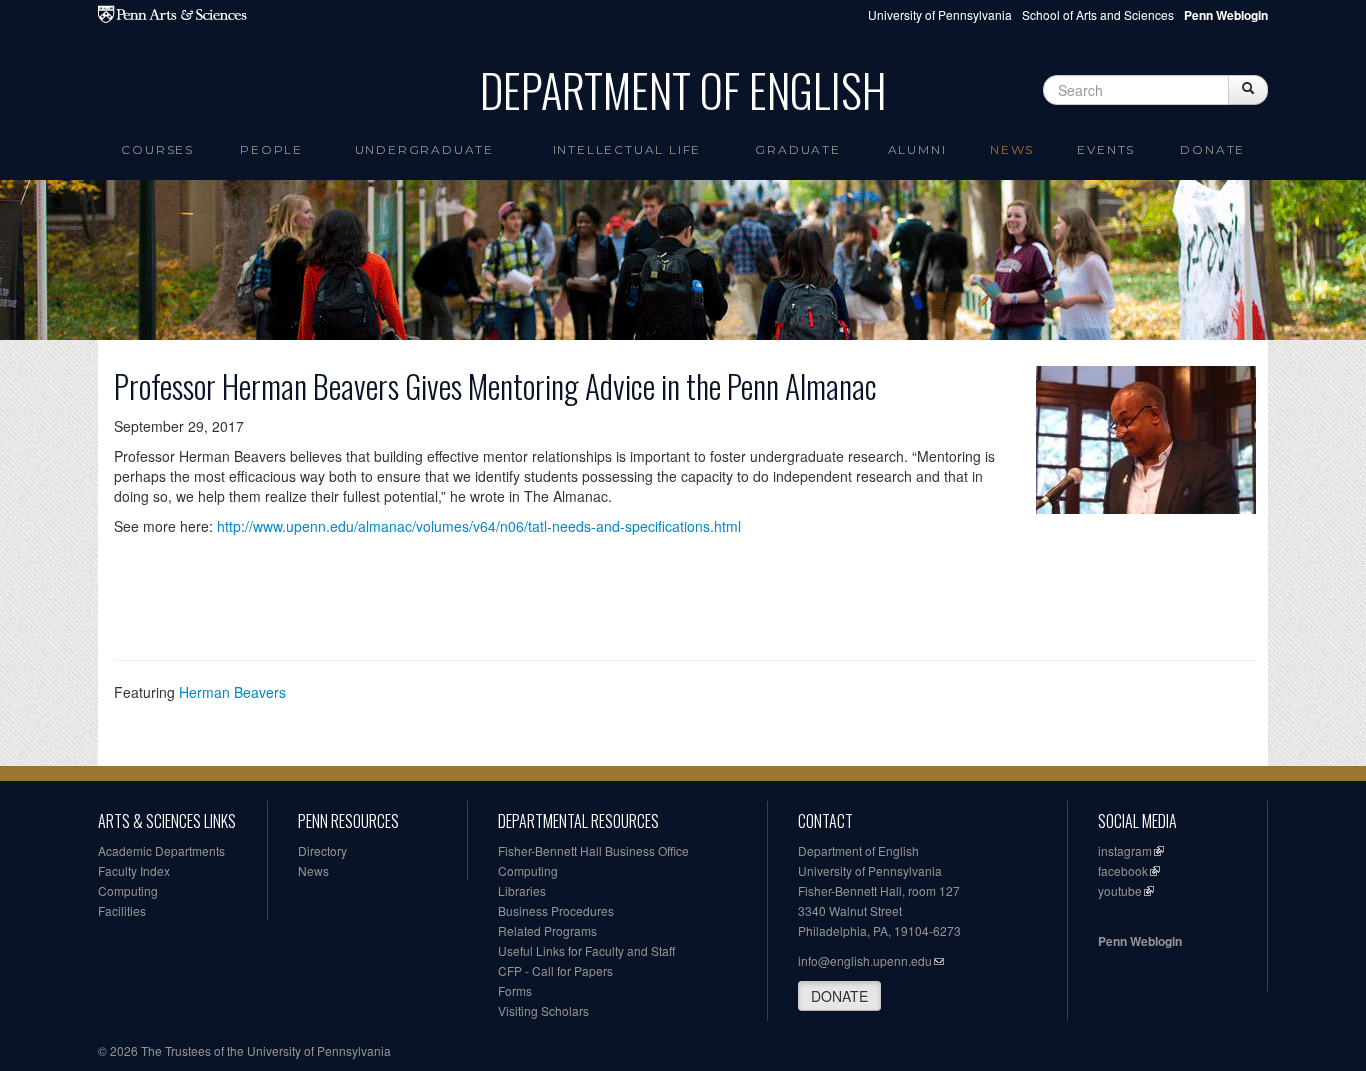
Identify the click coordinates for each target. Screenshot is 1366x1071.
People (271, 149)
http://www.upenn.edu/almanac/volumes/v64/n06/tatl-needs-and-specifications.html (479, 526)
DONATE (839, 996)
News (1012, 149)
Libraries (522, 890)
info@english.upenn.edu (865, 960)
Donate (1212, 149)
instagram (1125, 850)
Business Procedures (556, 910)
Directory (322, 850)
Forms (515, 990)
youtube (1120, 890)
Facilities (122, 910)
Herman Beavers (232, 692)
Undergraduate (424, 149)
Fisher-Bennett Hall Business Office (593, 850)
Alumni (917, 149)
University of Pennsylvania (940, 14)
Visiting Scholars (543, 1010)
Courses (157, 149)
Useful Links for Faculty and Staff (586, 950)
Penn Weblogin (1140, 941)
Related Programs (547, 930)
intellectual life (627, 149)
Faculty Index (134, 870)
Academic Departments (161, 850)
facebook (1123, 870)
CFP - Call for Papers (555, 970)
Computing (128, 890)
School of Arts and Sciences (1098, 14)
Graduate (797, 149)
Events (1106, 149)
